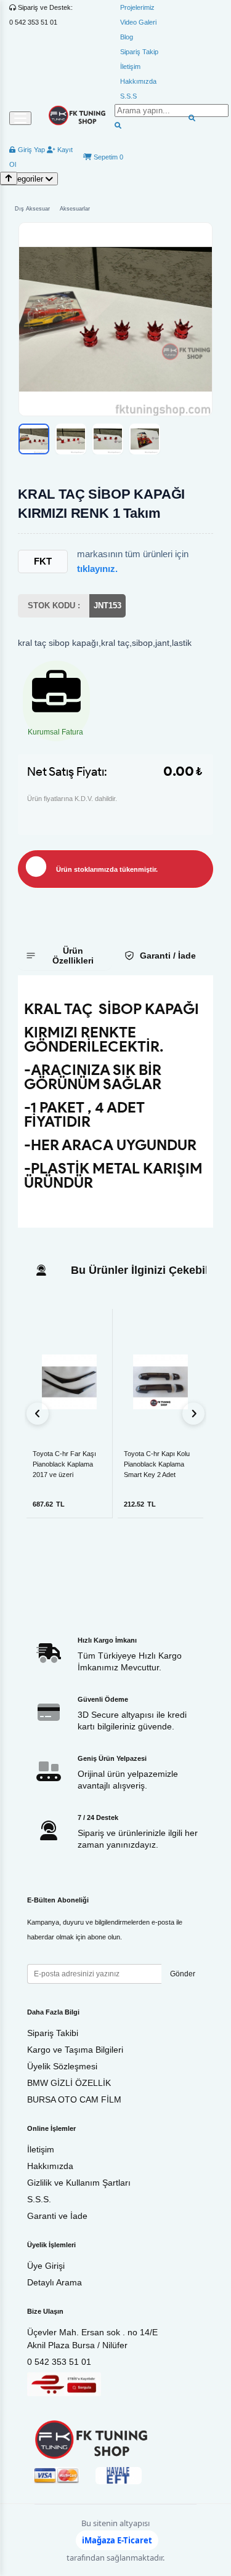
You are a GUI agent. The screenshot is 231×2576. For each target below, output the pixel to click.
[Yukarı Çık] (9, 178)
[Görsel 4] (145, 439)
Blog (127, 37)
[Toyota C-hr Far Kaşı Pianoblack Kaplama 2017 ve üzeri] (69, 1382)
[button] (115, 319)
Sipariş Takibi (53, 2033)
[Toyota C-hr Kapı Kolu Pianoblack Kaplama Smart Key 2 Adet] (161, 1382)
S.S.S (128, 96)
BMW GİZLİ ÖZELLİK (69, 2083)
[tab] (65, 956)
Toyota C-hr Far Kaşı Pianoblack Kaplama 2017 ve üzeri (64, 1464)
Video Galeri (138, 22)
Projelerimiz (137, 7)
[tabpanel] (115, 1101)
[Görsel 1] (34, 439)
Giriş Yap (30, 150)
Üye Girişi (46, 2266)
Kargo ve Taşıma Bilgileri (75, 2050)
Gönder (183, 1974)
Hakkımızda (138, 81)
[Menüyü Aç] (20, 118)
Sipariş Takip (139, 52)
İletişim (130, 66)
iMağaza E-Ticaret (117, 2540)
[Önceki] (38, 1414)
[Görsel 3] (108, 439)
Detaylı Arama (55, 2282)
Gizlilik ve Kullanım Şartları (79, 2183)
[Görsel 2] (71, 439)
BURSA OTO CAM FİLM (74, 2099)
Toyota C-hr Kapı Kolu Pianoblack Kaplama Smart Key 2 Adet (157, 1464)
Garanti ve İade (57, 2216)
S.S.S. (39, 2199)
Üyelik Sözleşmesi (62, 2066)
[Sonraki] (193, 1414)
